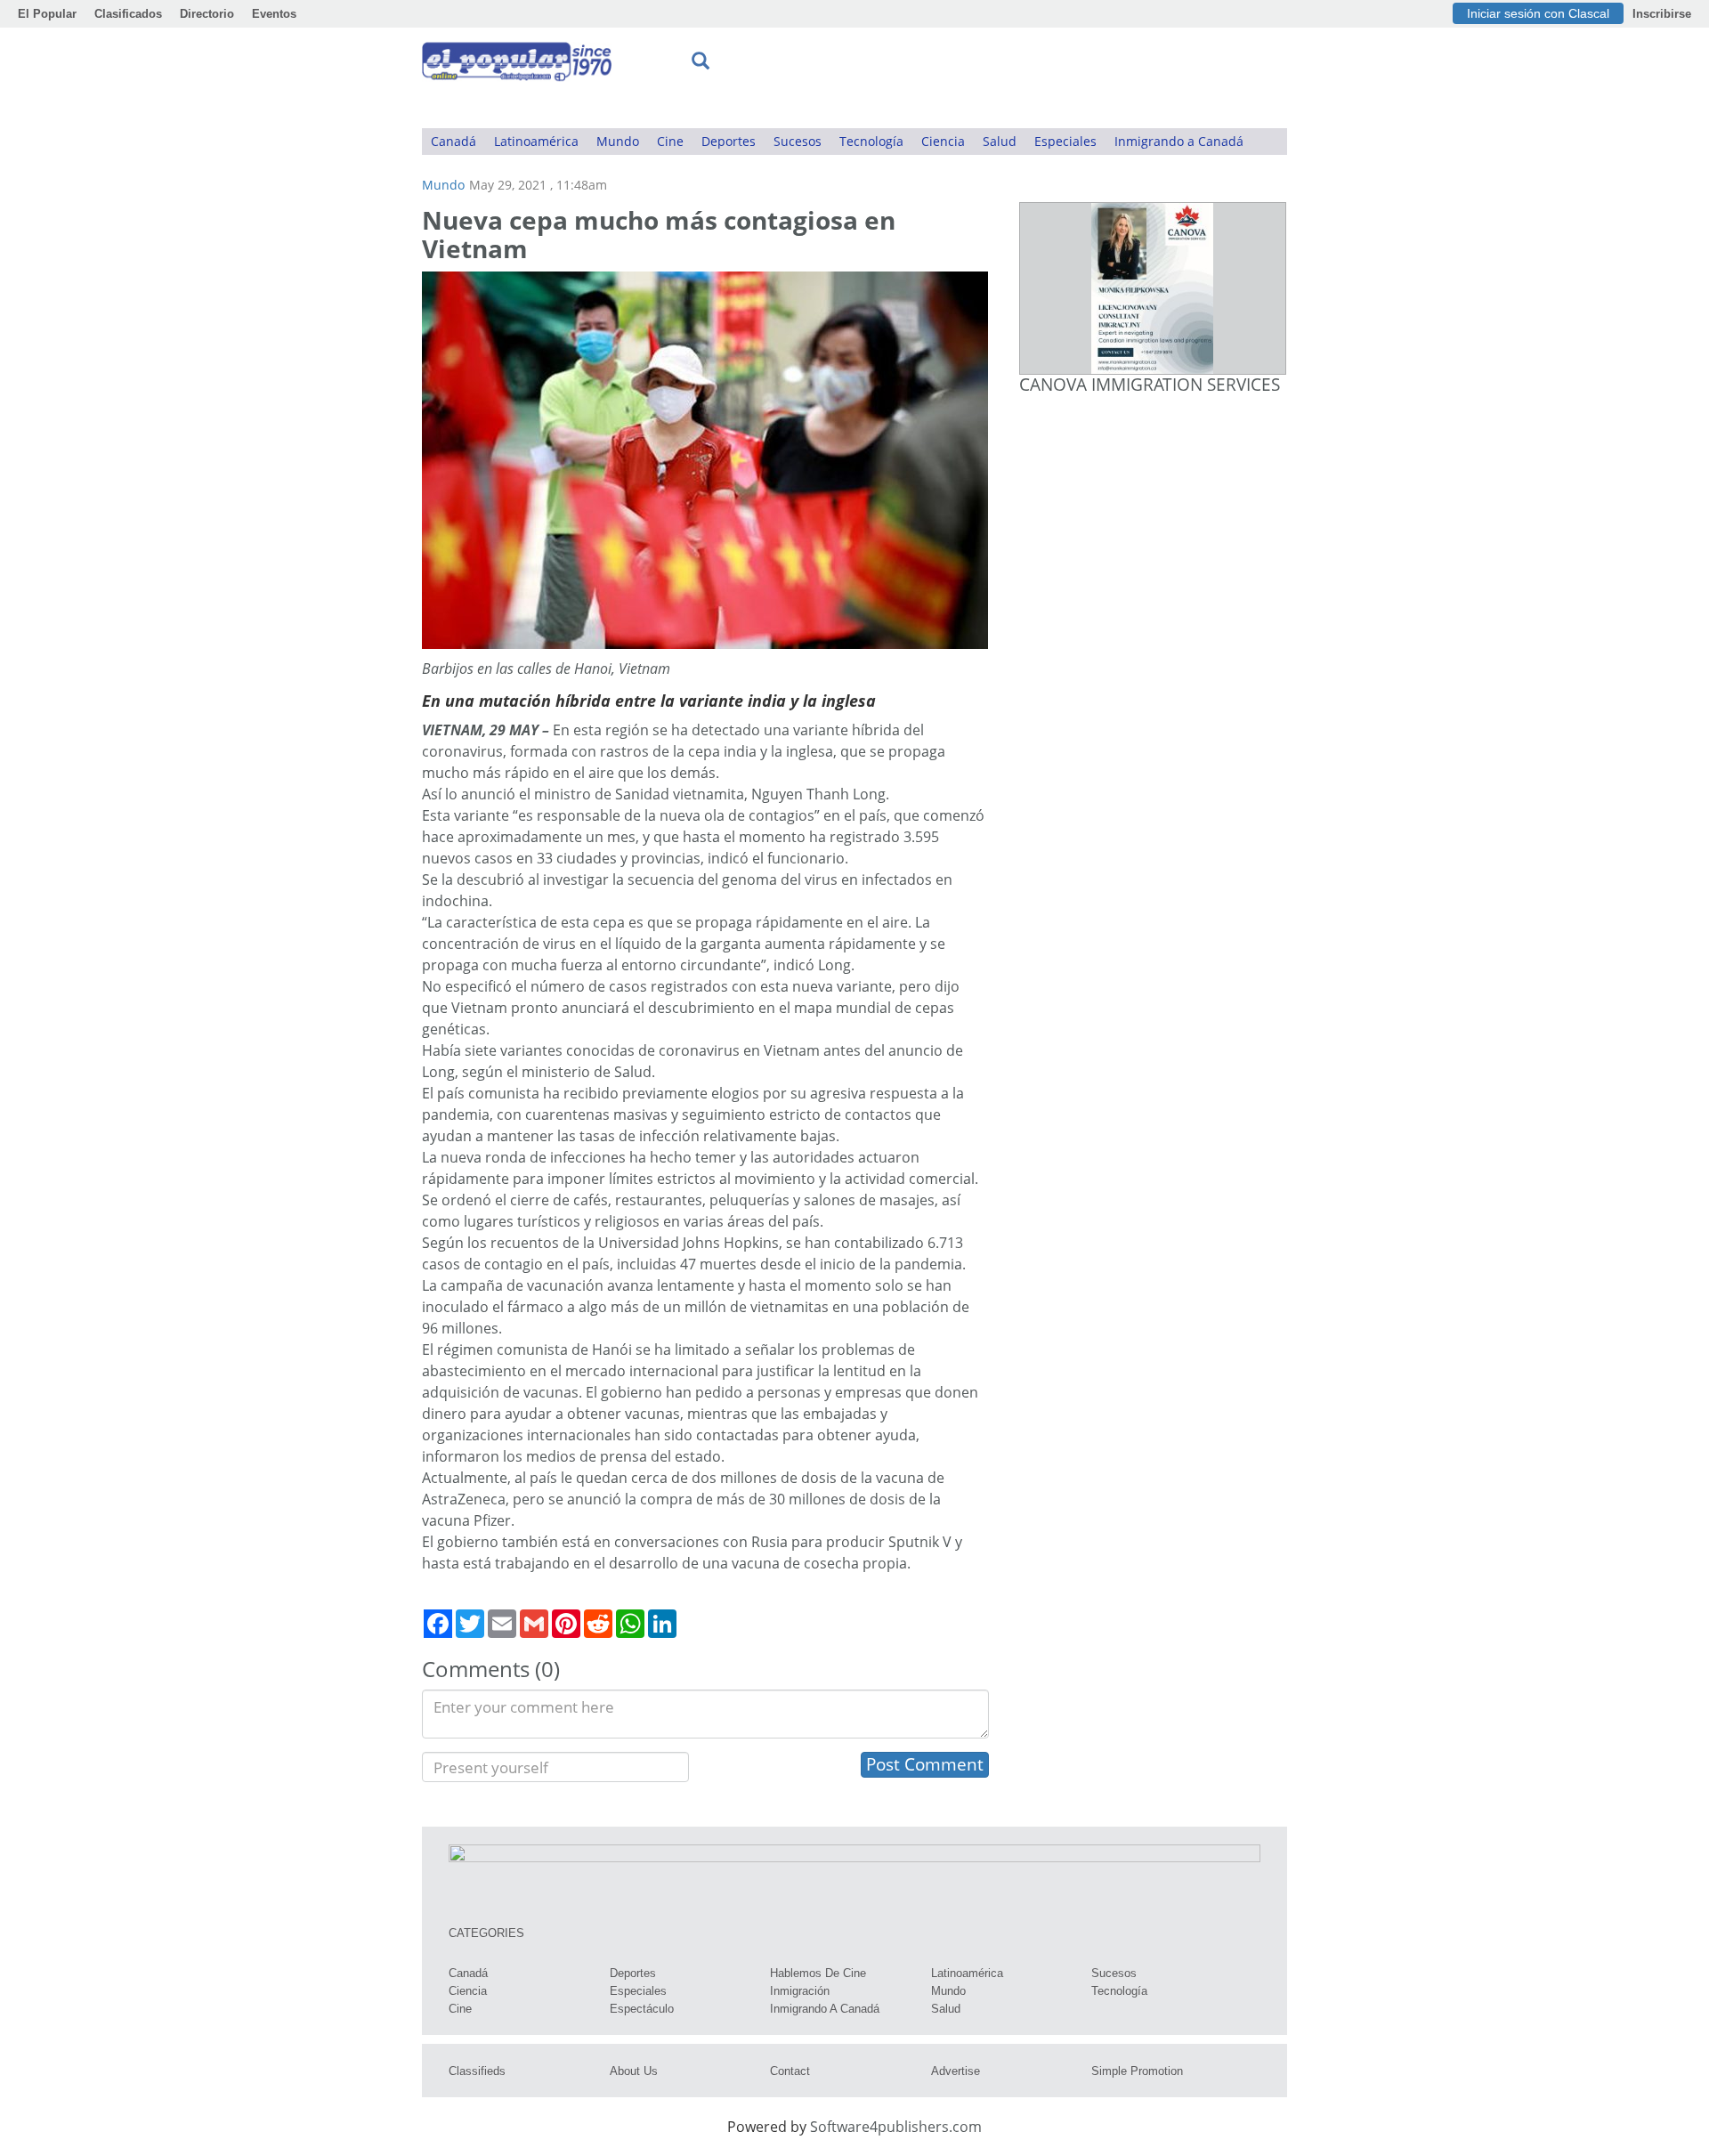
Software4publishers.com (896, 2127)
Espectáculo (642, 2009)
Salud (1000, 141)
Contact (790, 2071)
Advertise (956, 2071)
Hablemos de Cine (818, 1973)
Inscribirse (1662, 14)
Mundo (618, 141)
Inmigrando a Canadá (1179, 141)
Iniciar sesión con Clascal (1538, 13)
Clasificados (128, 14)
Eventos (274, 14)
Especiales (1065, 141)
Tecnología (871, 141)
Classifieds (477, 2071)
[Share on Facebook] (438, 1624)
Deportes (729, 141)
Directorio (207, 14)
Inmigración (800, 1991)
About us (634, 2071)
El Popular (47, 14)
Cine (670, 141)
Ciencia (943, 141)
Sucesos (798, 141)
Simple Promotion (1137, 2071)
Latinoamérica (536, 141)
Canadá (454, 141)
